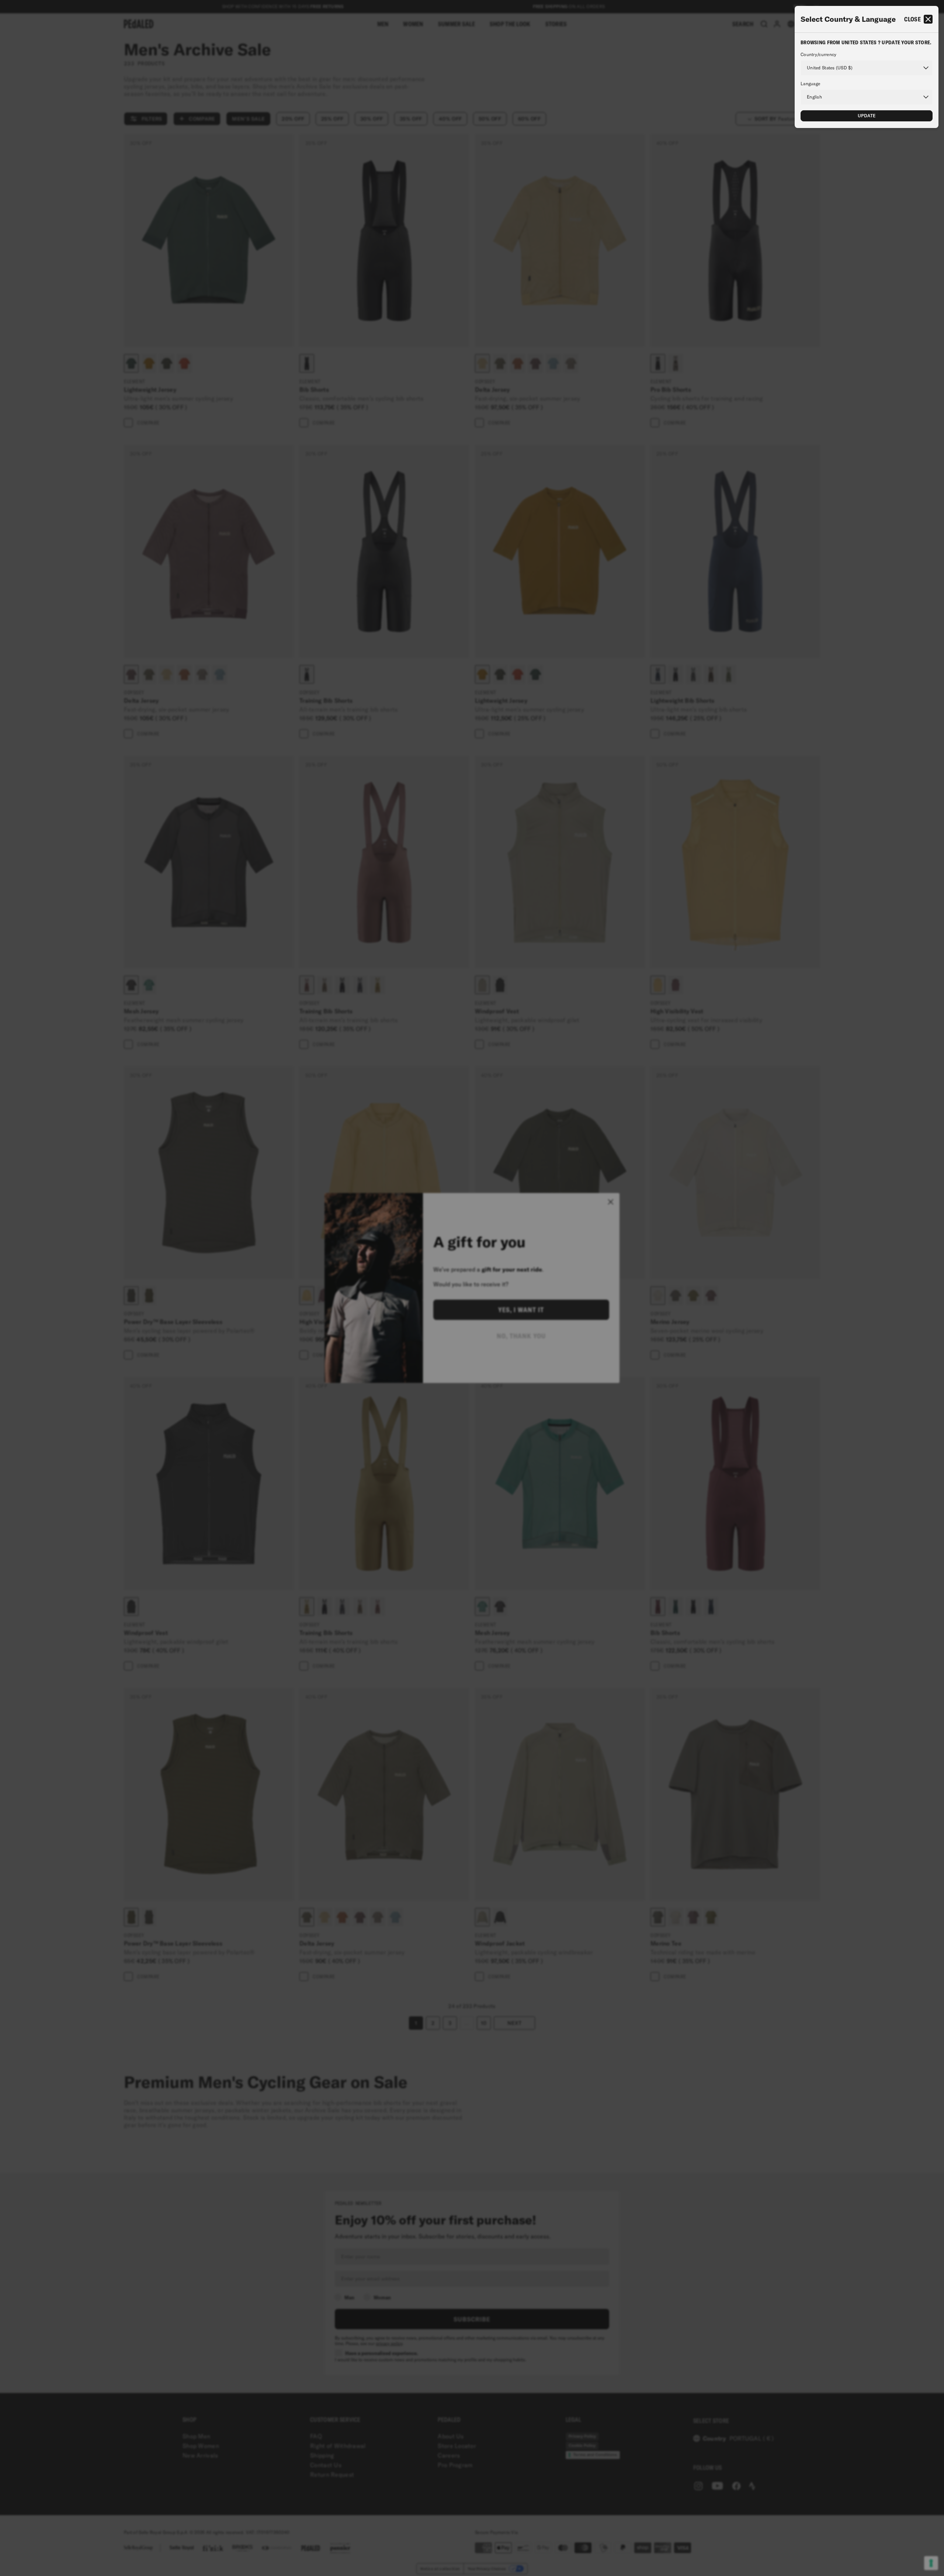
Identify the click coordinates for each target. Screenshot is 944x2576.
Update (867, 116)
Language (810, 84)
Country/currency (818, 55)
